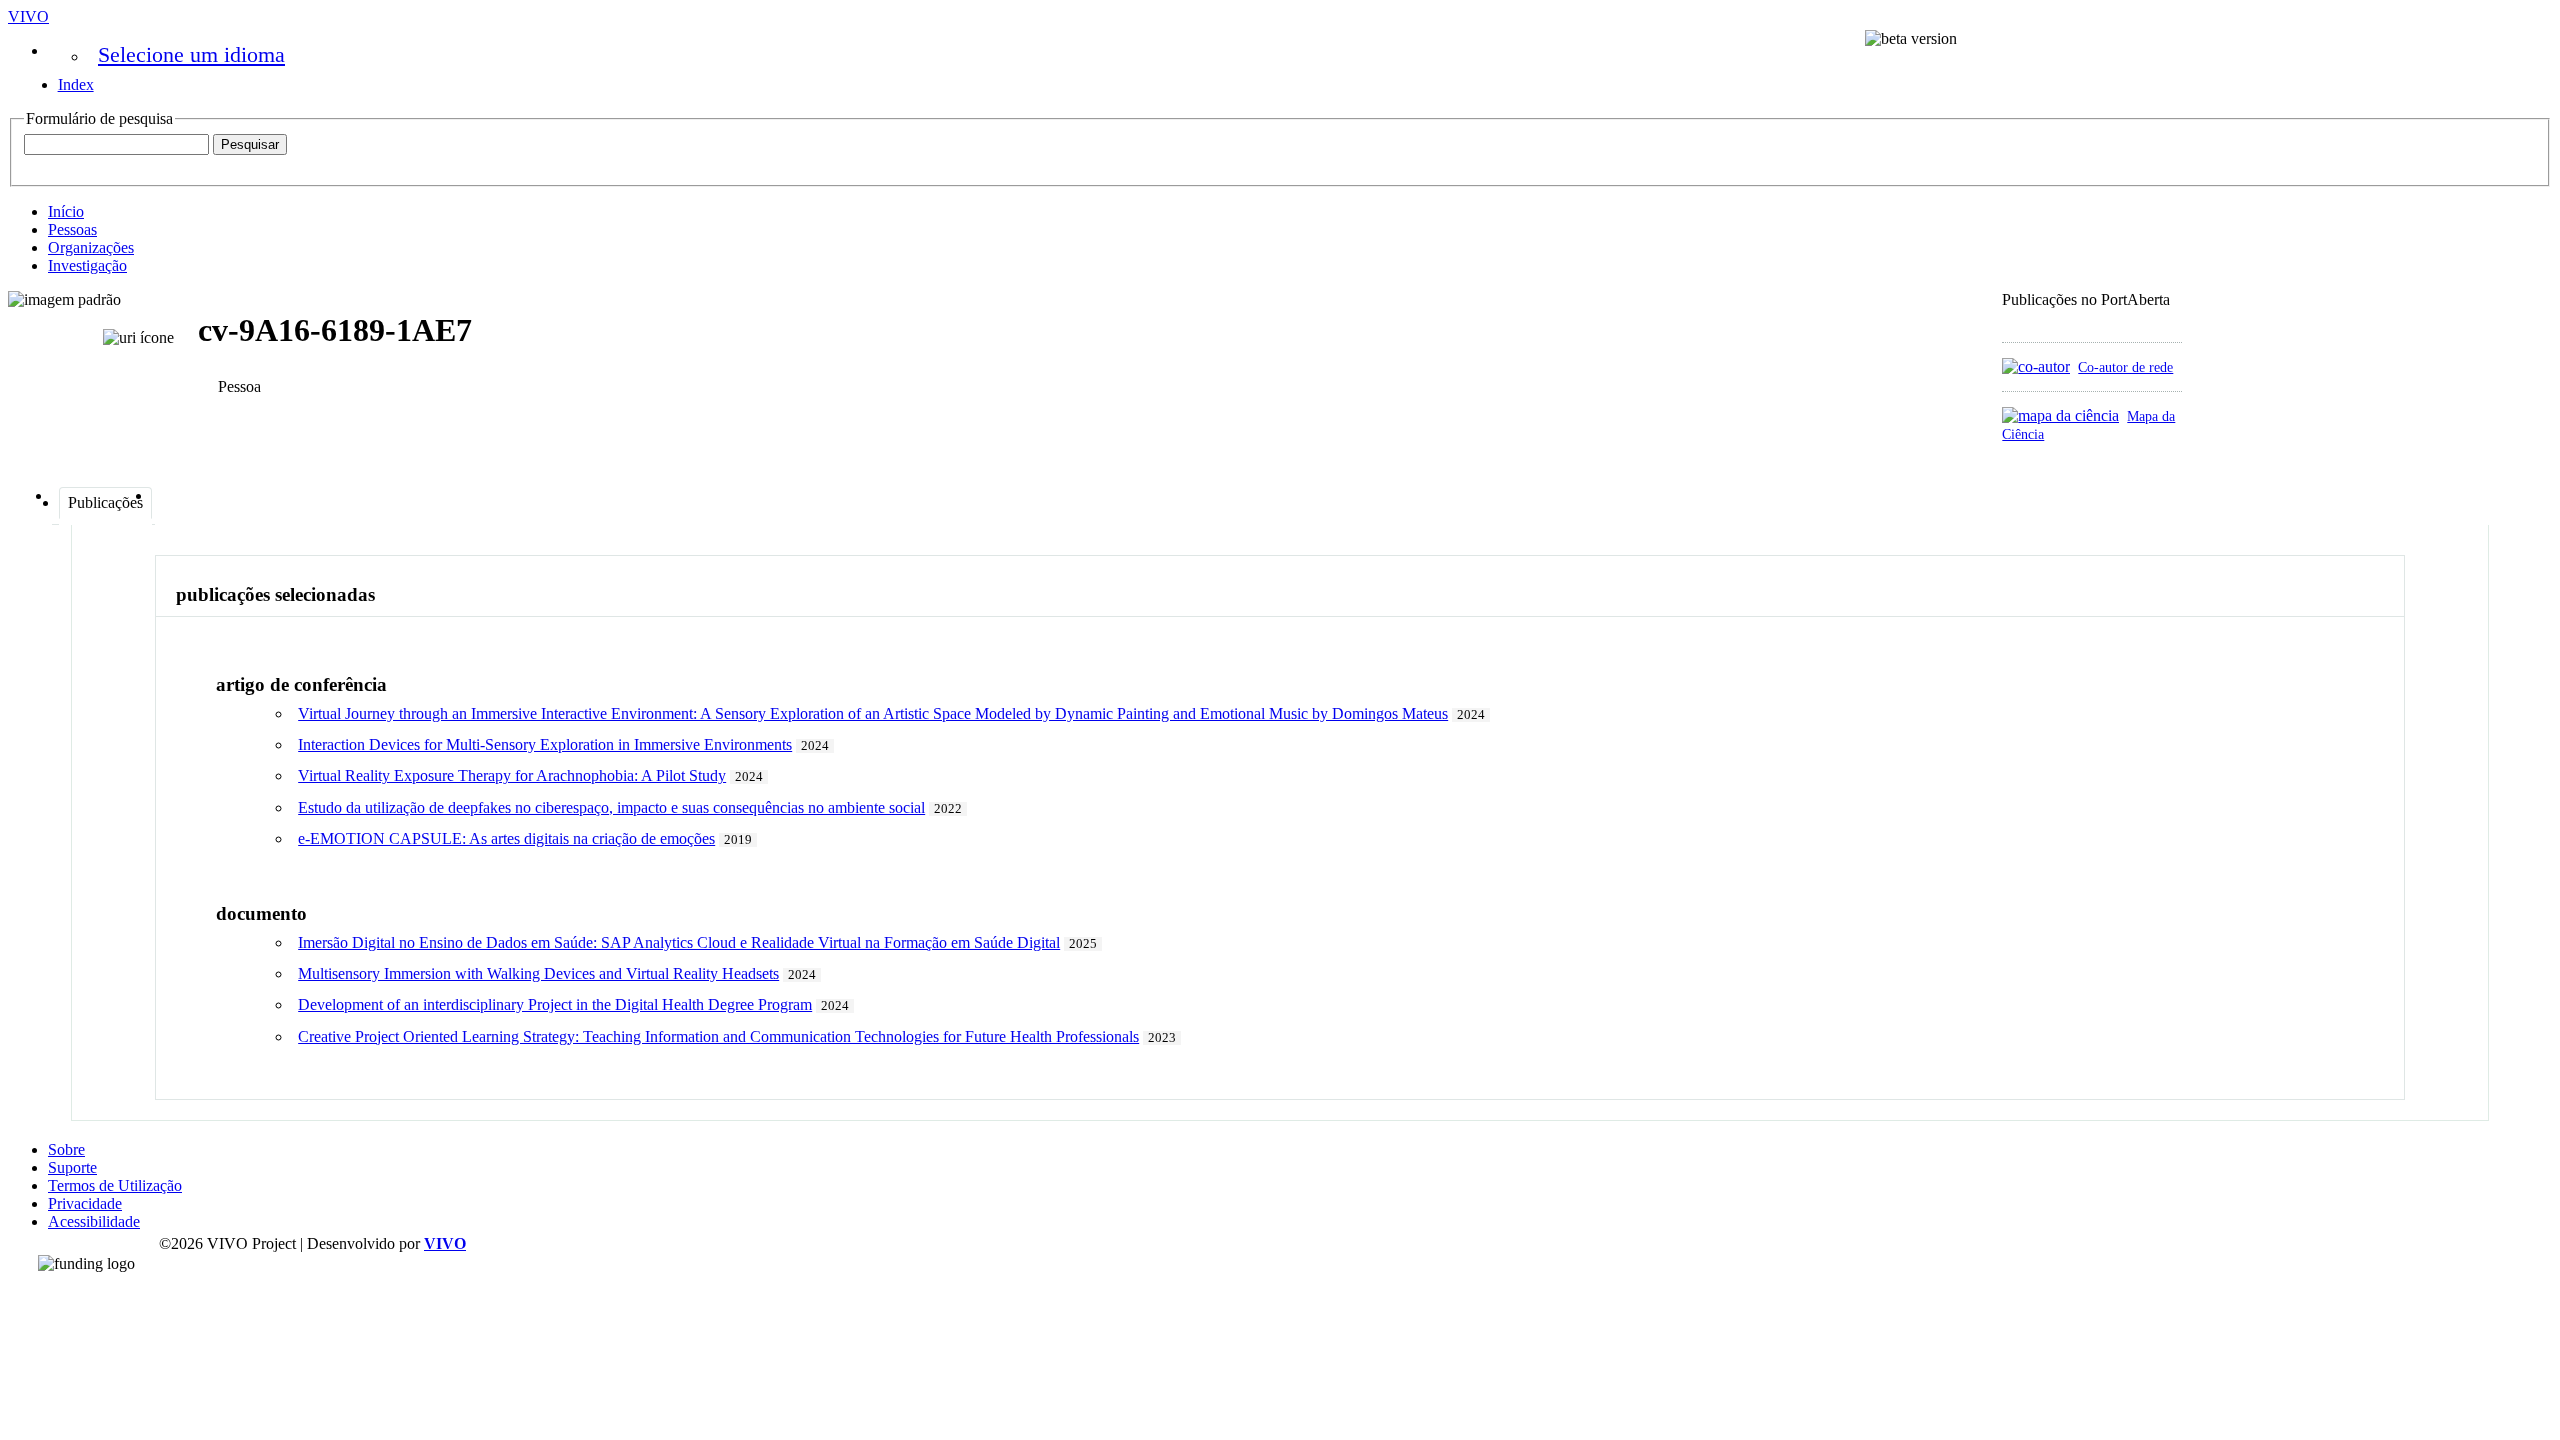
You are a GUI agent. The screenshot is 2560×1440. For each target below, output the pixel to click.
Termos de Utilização (115, 1185)
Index (76, 84)
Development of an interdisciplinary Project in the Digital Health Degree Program (555, 1004)
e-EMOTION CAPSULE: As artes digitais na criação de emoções (506, 838)
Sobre (66, 1149)
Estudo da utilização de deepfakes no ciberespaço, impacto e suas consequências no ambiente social (611, 807)
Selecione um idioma (191, 54)
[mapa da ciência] (2060, 415)
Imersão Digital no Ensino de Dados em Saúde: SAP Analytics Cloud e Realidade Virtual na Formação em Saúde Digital (679, 942)
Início (66, 211)
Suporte (72, 1167)
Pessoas (72, 229)
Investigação (87, 265)
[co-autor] (2036, 366)
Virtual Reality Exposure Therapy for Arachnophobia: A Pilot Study (512, 775)
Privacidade (85, 1203)
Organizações (91, 247)
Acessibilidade (94, 1221)
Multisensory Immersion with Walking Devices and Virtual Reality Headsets (538, 973)
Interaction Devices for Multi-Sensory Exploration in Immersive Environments (545, 744)
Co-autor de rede (2125, 367)
